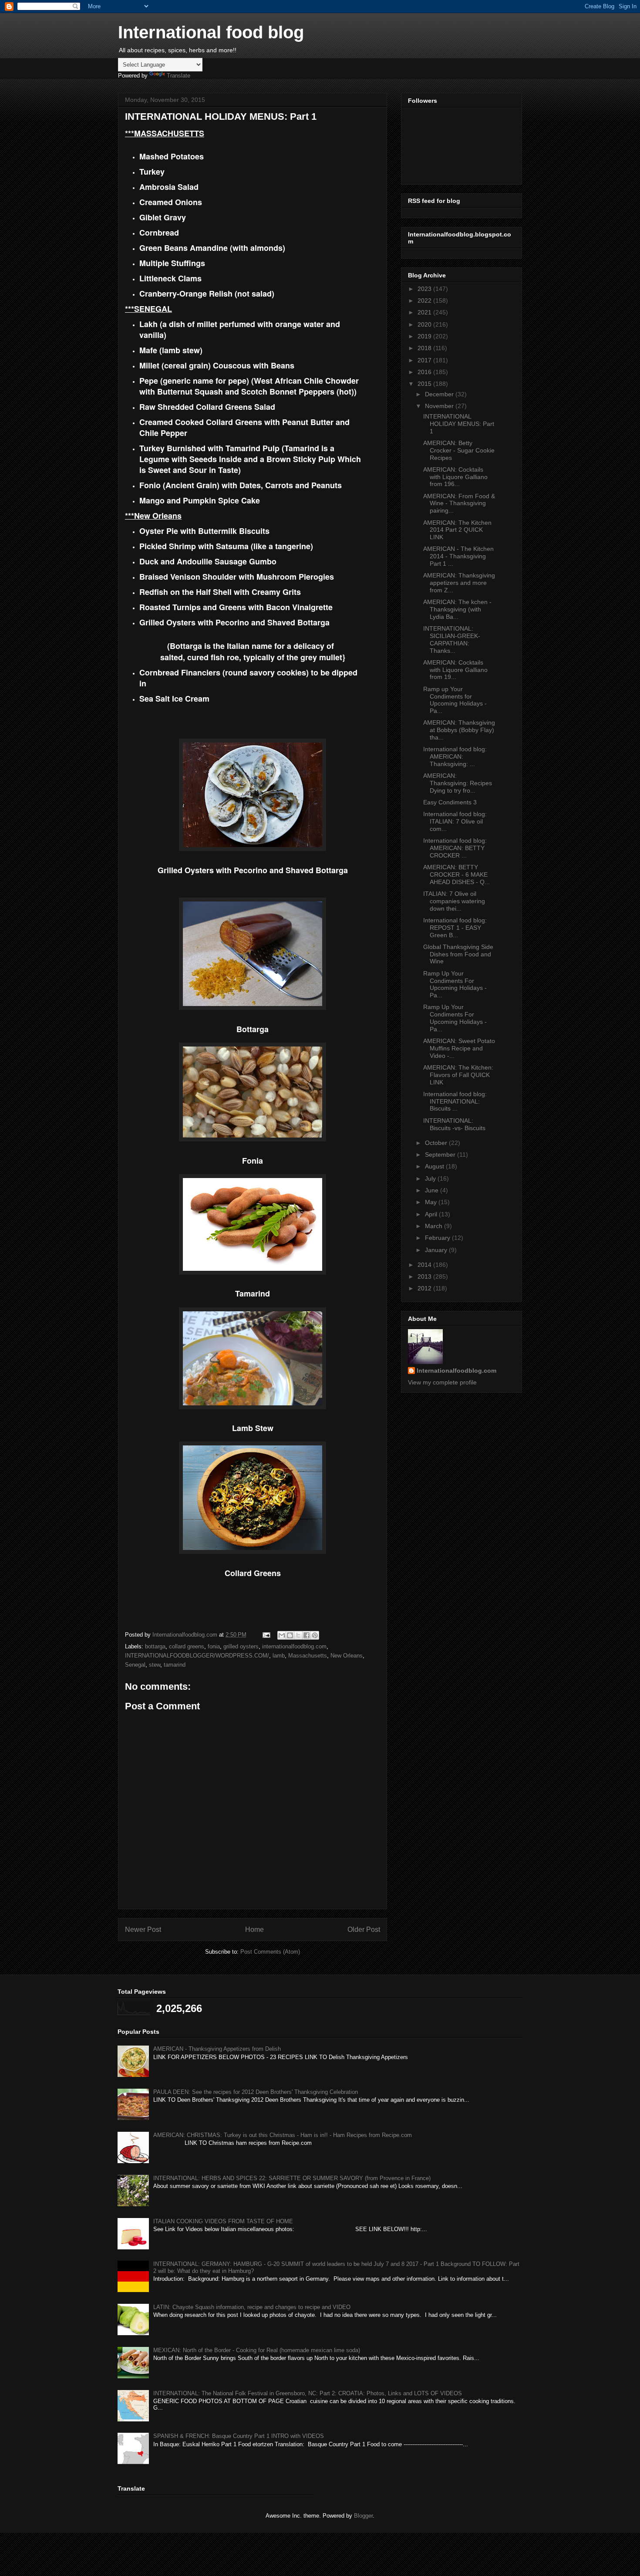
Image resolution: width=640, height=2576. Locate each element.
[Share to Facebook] (307, 1635)
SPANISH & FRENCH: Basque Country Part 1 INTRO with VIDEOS (239, 2436)
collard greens (187, 1646)
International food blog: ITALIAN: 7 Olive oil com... (455, 821)
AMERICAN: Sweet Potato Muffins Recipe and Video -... (459, 1048)
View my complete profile (442, 1382)
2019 (425, 336)
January (437, 1250)
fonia (214, 1646)
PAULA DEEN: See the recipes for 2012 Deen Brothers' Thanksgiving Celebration (256, 2092)
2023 (425, 289)
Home (254, 1929)
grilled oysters (241, 1646)
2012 (425, 1288)
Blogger (363, 2516)
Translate (179, 76)
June (433, 1190)
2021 (425, 312)
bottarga (155, 1646)
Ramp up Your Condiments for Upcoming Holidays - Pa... (455, 700)
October (437, 1143)
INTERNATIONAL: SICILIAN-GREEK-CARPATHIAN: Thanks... (452, 639)
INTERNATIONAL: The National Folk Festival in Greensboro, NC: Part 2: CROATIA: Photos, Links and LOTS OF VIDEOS (308, 2393)
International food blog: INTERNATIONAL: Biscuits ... (455, 1101)
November (440, 406)
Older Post (364, 1929)
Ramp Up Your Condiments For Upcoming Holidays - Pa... (455, 984)
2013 (425, 1276)
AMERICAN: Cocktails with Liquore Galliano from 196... (455, 477)
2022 (425, 300)
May (432, 1202)
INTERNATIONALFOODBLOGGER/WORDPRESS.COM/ (197, 1656)
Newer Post (143, 1929)
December (440, 394)
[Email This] (282, 1635)
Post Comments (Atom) (270, 1952)
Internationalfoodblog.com (456, 1371)
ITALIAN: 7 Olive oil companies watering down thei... (454, 901)
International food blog (211, 32)
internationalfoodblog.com (294, 1646)
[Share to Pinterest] (315, 1635)
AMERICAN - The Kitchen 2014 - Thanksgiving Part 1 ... (458, 556)
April (432, 1214)
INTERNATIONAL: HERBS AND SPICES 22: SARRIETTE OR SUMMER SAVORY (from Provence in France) (292, 2178)
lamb (279, 1656)
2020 (425, 324)
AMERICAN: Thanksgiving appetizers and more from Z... (459, 583)
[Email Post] (266, 1635)
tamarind (175, 1665)
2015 (425, 384)
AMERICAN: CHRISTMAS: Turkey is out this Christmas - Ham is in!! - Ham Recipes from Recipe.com (283, 2135)
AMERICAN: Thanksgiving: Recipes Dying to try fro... (458, 783)
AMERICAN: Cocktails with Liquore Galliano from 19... (455, 670)
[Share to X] (298, 1635)
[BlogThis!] (290, 1635)
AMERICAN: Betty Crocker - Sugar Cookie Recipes (459, 450)
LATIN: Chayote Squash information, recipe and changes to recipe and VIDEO (252, 2307)
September (441, 1155)
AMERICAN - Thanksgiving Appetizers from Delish (217, 2049)
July (431, 1178)
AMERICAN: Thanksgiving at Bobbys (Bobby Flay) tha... (459, 730)
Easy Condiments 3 (450, 802)
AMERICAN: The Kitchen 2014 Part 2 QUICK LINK (457, 530)
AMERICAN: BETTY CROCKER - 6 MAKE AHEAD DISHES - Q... (456, 874)
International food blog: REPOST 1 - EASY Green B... (455, 928)
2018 (425, 348)
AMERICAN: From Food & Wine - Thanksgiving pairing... (459, 503)
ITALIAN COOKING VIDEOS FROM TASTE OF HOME (223, 2221)
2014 (425, 1265)
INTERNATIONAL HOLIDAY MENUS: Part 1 (459, 424)
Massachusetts (308, 1656)
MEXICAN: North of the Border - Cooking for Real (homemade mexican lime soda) (257, 2350)
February (438, 1238)
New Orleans (347, 1656)
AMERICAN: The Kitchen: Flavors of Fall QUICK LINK (458, 1075)
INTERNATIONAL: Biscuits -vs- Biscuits (454, 1124)
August (435, 1166)
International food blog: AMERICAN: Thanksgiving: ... (455, 756)
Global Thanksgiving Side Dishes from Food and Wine (458, 954)
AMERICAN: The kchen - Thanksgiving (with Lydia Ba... (457, 609)
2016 (425, 372)
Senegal (135, 1665)
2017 (425, 360)
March (435, 1226)
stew (155, 1665)
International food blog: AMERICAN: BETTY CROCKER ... (455, 848)
